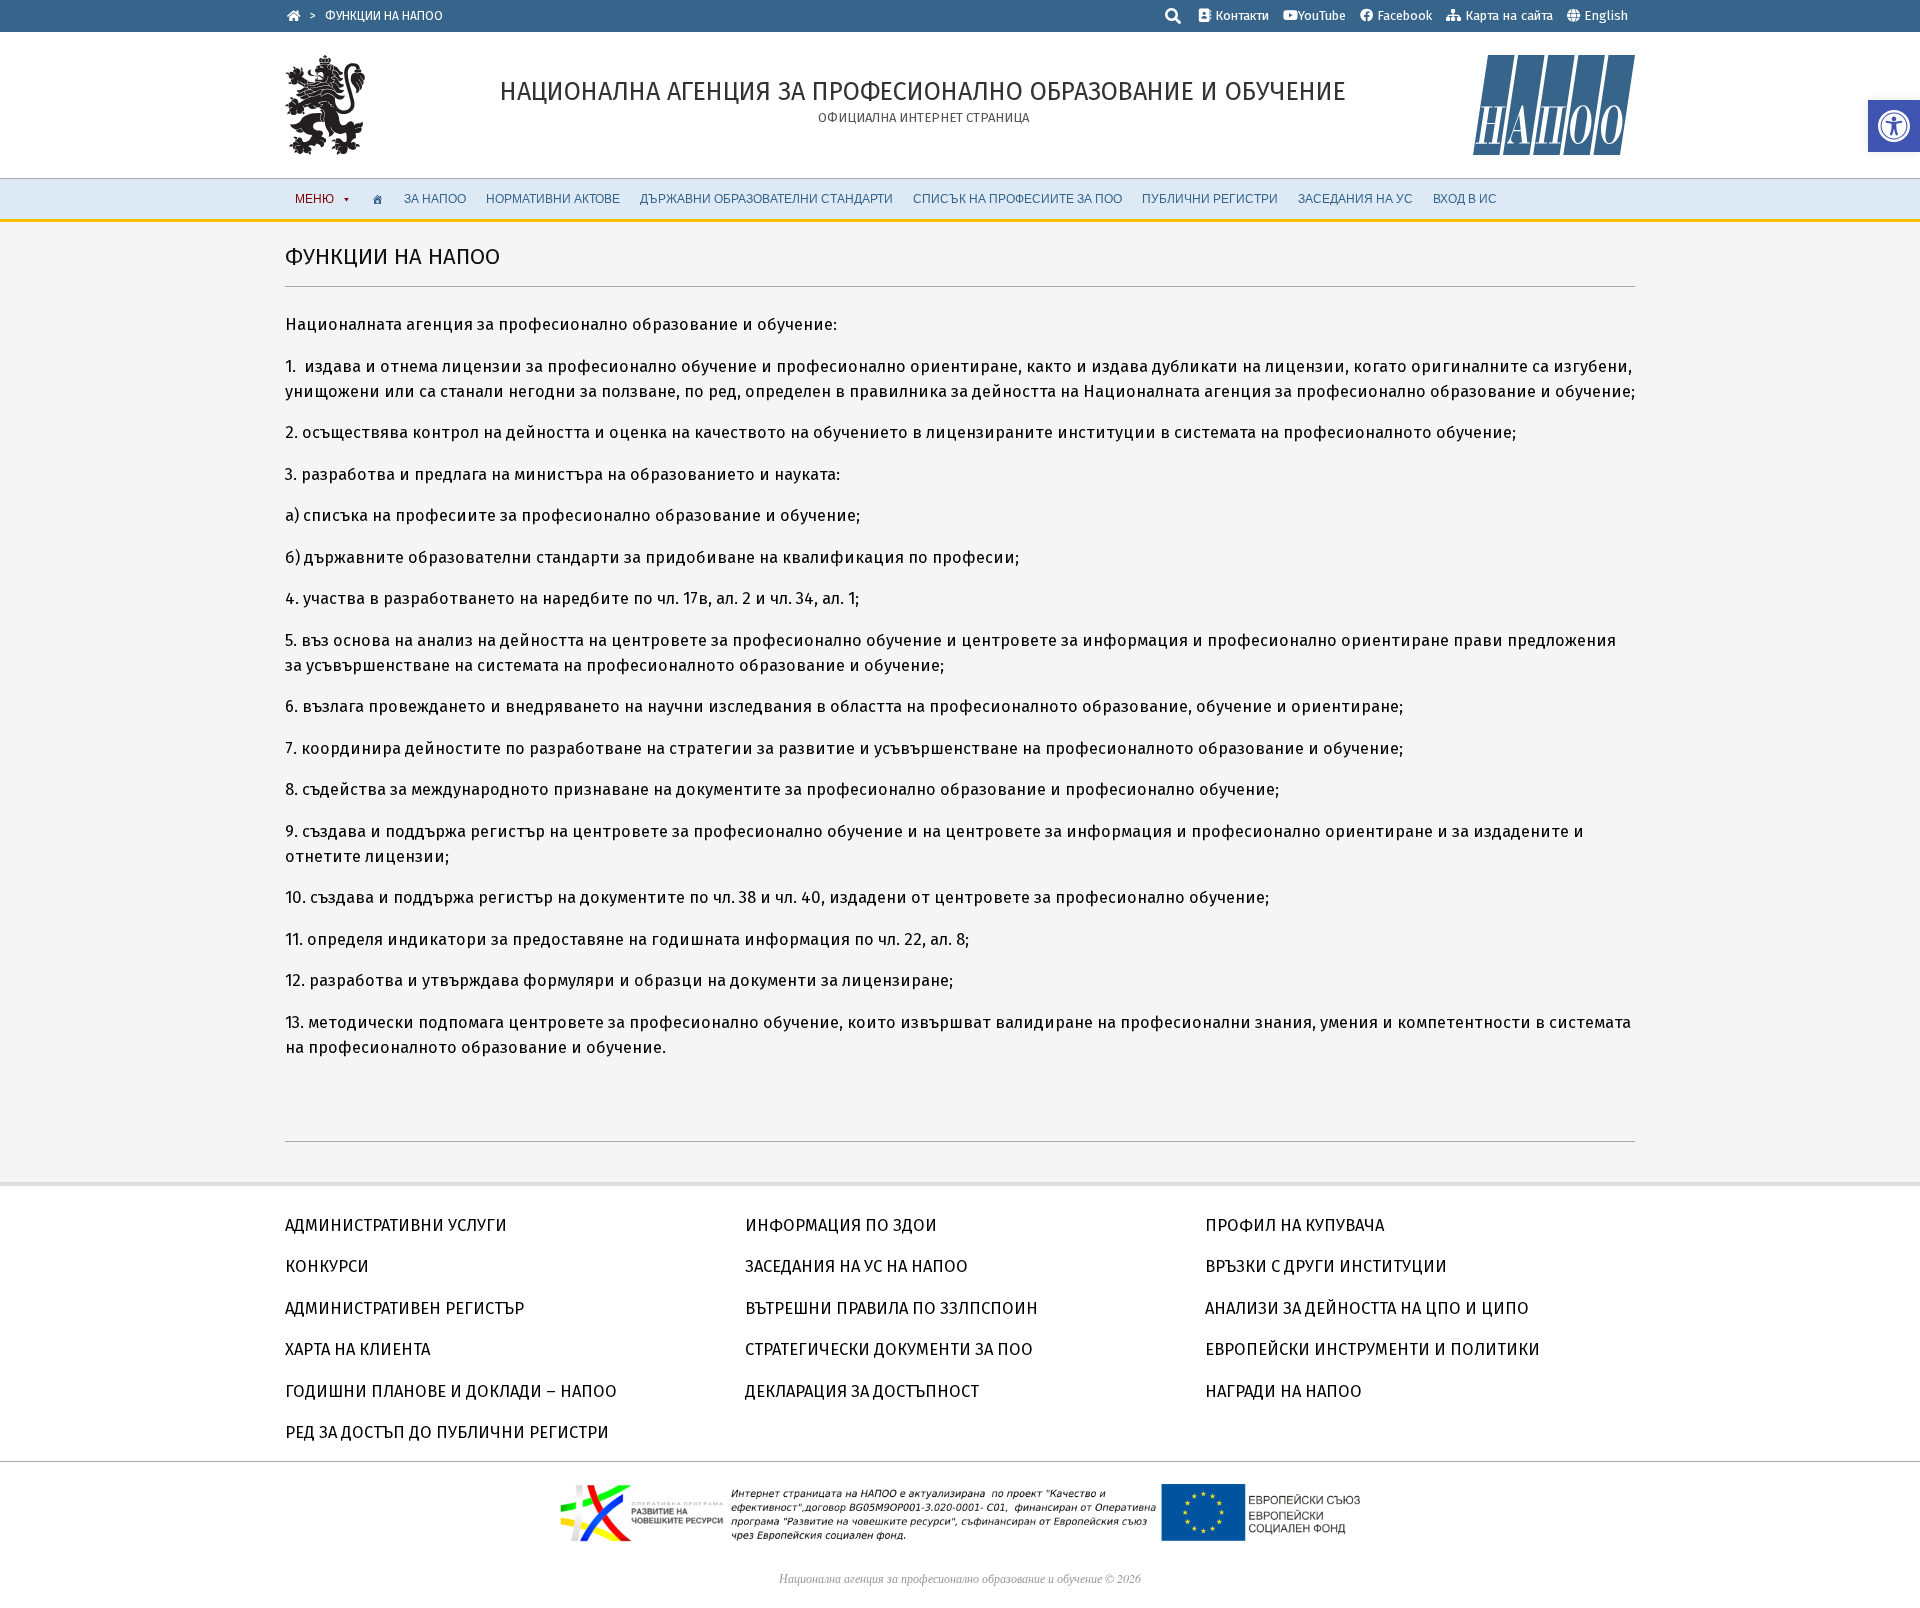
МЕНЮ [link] (314, 198)
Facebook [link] (1402, 15)
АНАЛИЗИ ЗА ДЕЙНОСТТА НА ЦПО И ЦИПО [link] (1367, 1308)
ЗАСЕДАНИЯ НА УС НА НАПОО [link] (856, 1266)
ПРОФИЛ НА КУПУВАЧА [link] (1294, 1225)
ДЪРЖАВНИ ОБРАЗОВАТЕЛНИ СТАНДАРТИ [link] (766, 198)
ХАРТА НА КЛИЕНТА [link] (357, 1349)
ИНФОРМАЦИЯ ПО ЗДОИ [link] (841, 1225)
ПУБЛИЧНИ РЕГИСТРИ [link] (1210, 198)
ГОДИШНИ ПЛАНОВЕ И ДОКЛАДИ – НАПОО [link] (451, 1391)
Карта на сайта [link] (1507, 15)
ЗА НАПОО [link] (435, 198)
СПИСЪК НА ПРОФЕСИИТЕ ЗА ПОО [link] (1017, 198)
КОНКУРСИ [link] (327, 1266)
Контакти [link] (1240, 15)
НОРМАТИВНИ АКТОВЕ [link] (553, 198)
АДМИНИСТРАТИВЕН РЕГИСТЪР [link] (404, 1308)
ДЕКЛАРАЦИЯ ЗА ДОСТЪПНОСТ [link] (862, 1391)
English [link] (1606, 15)
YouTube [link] (1322, 15)
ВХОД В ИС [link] (1465, 198)
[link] (1894, 126)
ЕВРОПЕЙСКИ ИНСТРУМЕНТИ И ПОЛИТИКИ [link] (1372, 1349)
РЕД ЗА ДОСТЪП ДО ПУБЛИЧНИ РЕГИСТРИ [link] (447, 1432)
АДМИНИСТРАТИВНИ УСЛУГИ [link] (396, 1225)
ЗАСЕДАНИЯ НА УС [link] (1355, 198)
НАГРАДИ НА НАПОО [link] (1283, 1391)
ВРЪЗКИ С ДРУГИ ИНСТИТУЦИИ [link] (1326, 1266)
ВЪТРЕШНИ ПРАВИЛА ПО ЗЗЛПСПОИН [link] (891, 1308)
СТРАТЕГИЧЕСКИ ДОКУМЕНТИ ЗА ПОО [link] (889, 1349)
